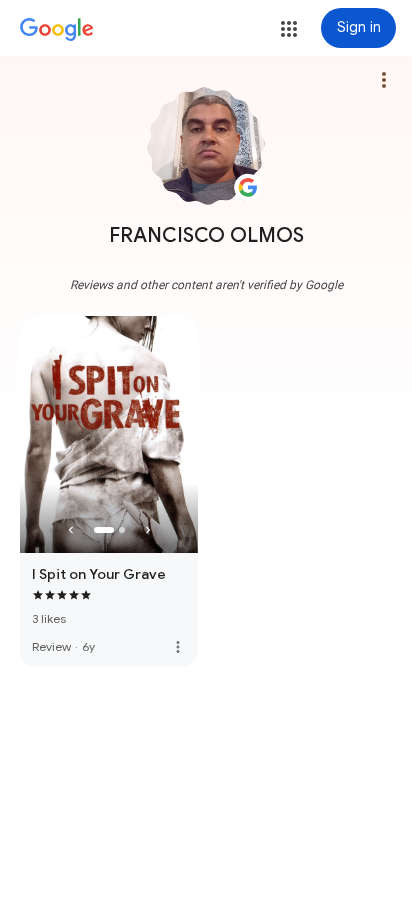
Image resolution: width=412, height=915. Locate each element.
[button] (289, 29)
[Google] (57, 30)
